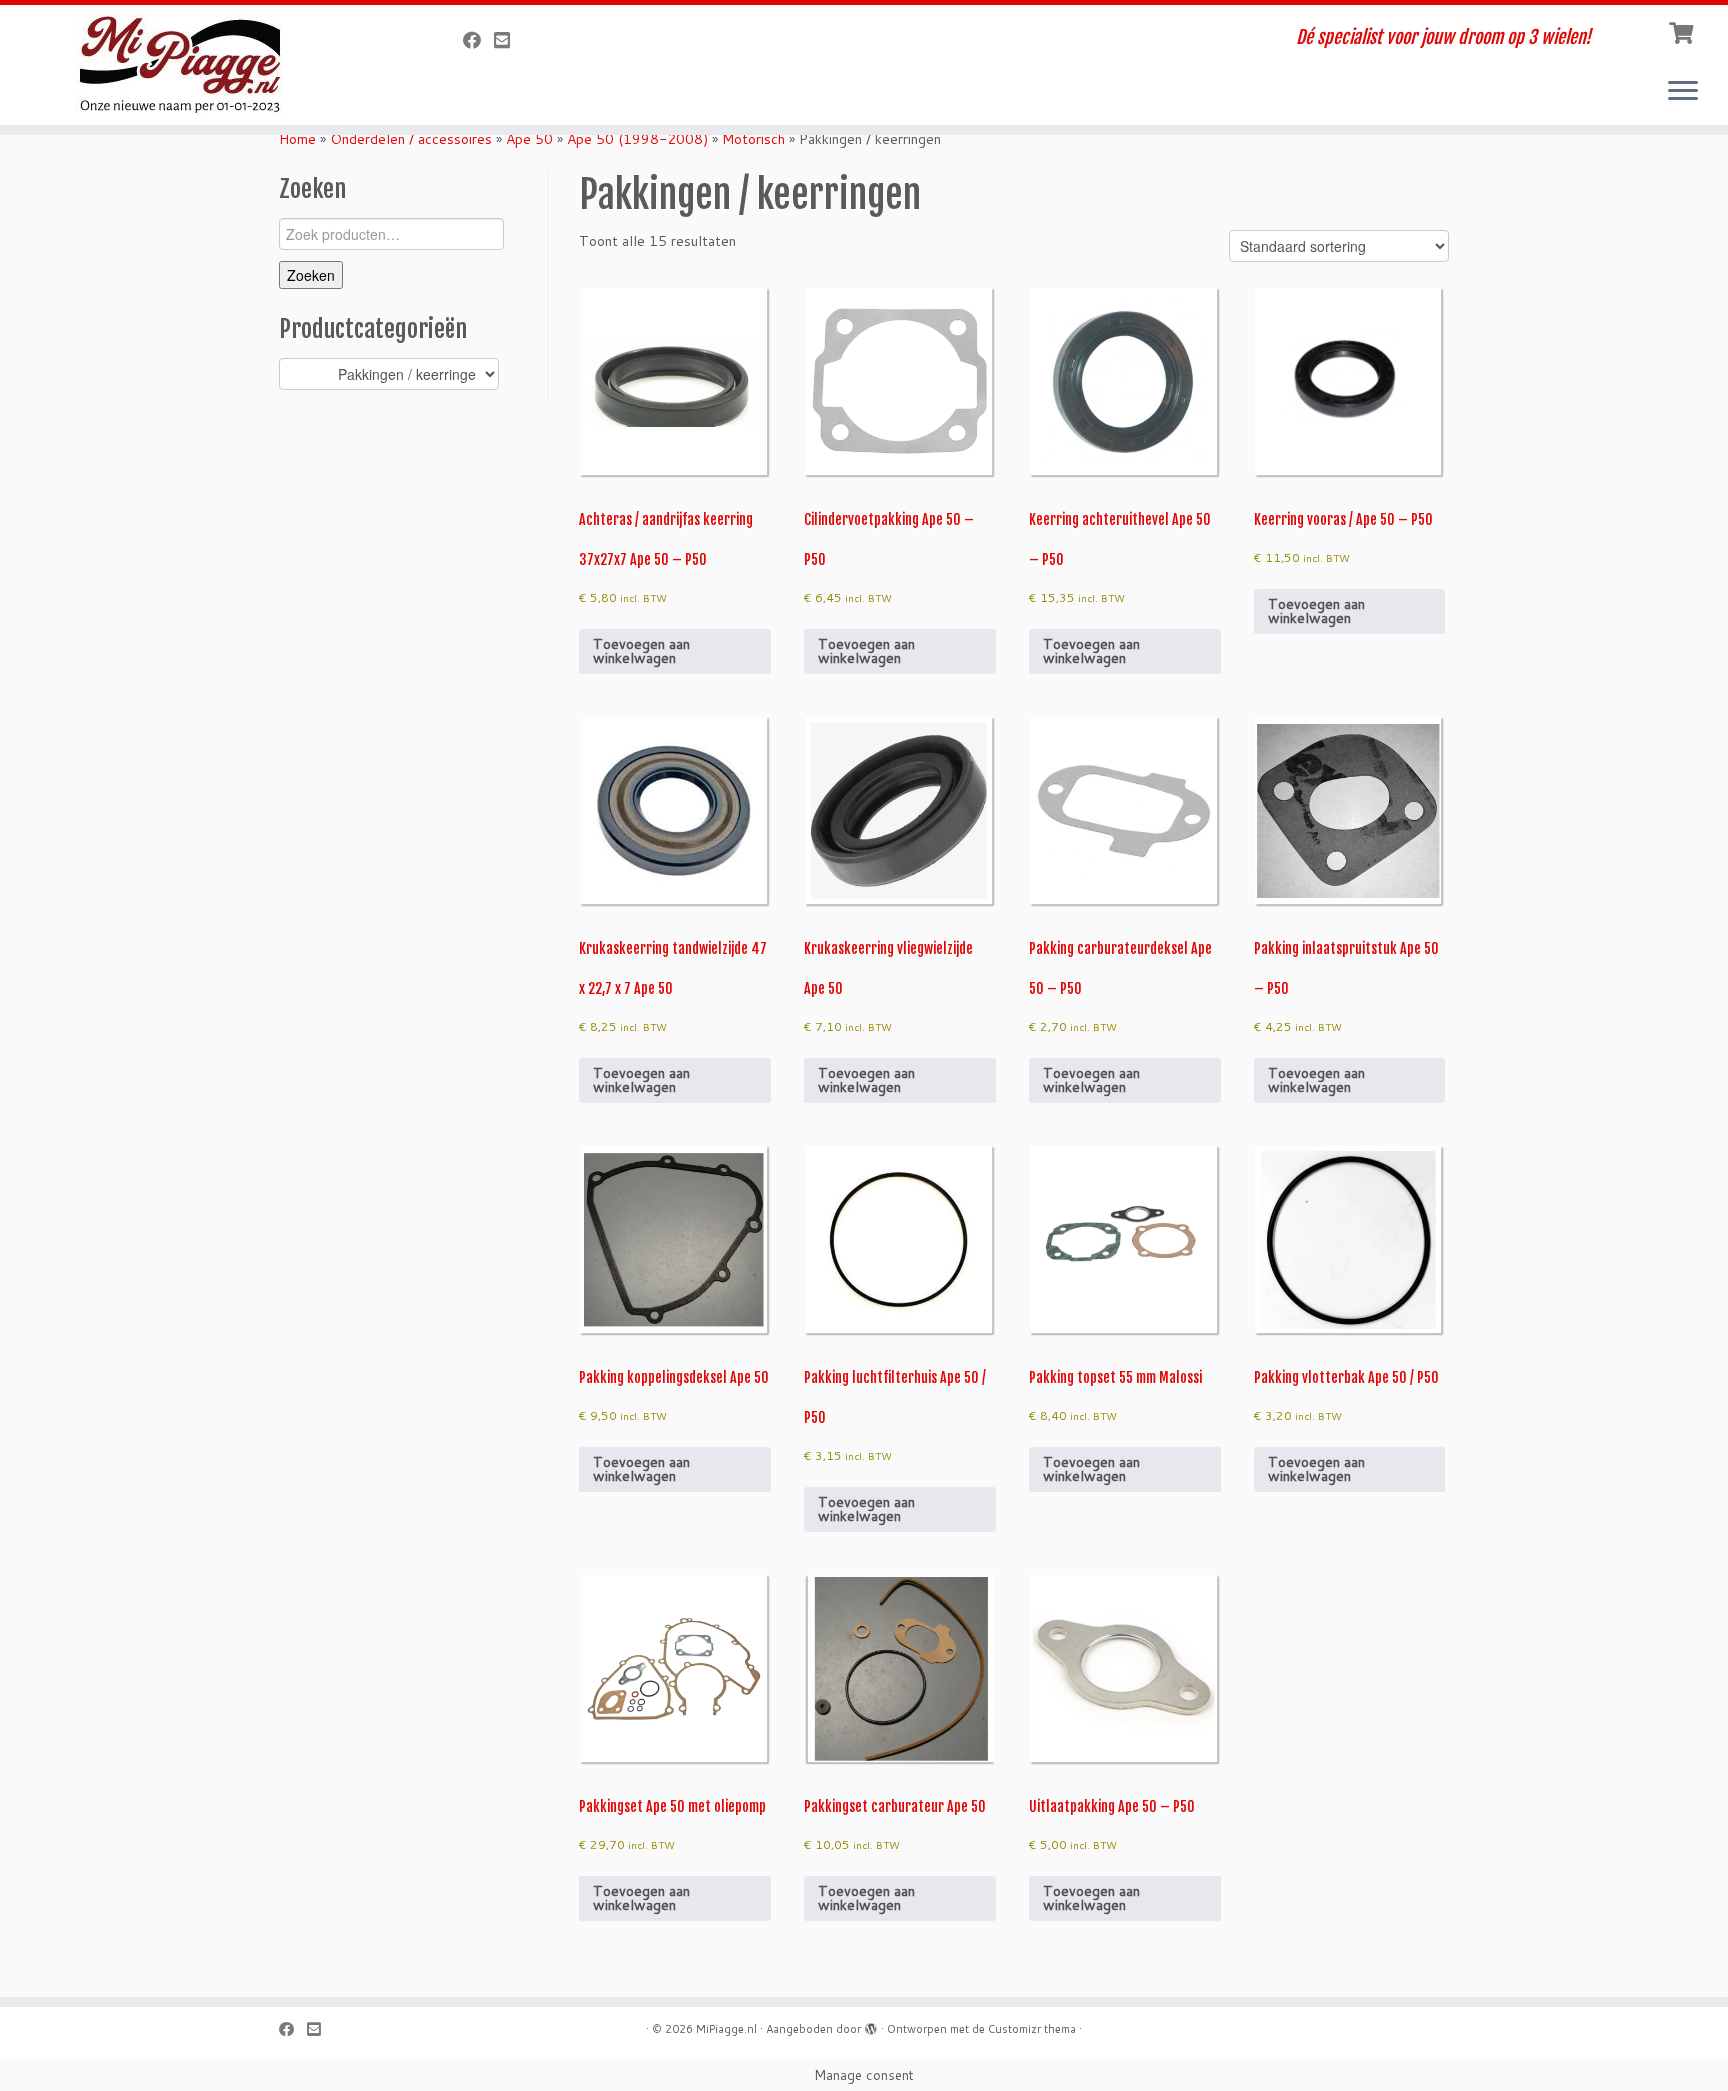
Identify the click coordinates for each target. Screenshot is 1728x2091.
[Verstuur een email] (508, 40)
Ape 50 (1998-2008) (637, 139)
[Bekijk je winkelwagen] (1683, 31)
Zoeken (311, 275)
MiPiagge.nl (726, 2029)
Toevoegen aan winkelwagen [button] (641, 651)
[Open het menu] (1683, 92)
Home (297, 139)
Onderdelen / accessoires (411, 139)
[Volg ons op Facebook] (478, 40)
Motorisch (753, 139)
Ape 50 (529, 139)
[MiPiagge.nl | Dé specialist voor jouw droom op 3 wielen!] (199, 65)
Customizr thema (1032, 2029)
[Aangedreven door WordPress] (871, 2025)
